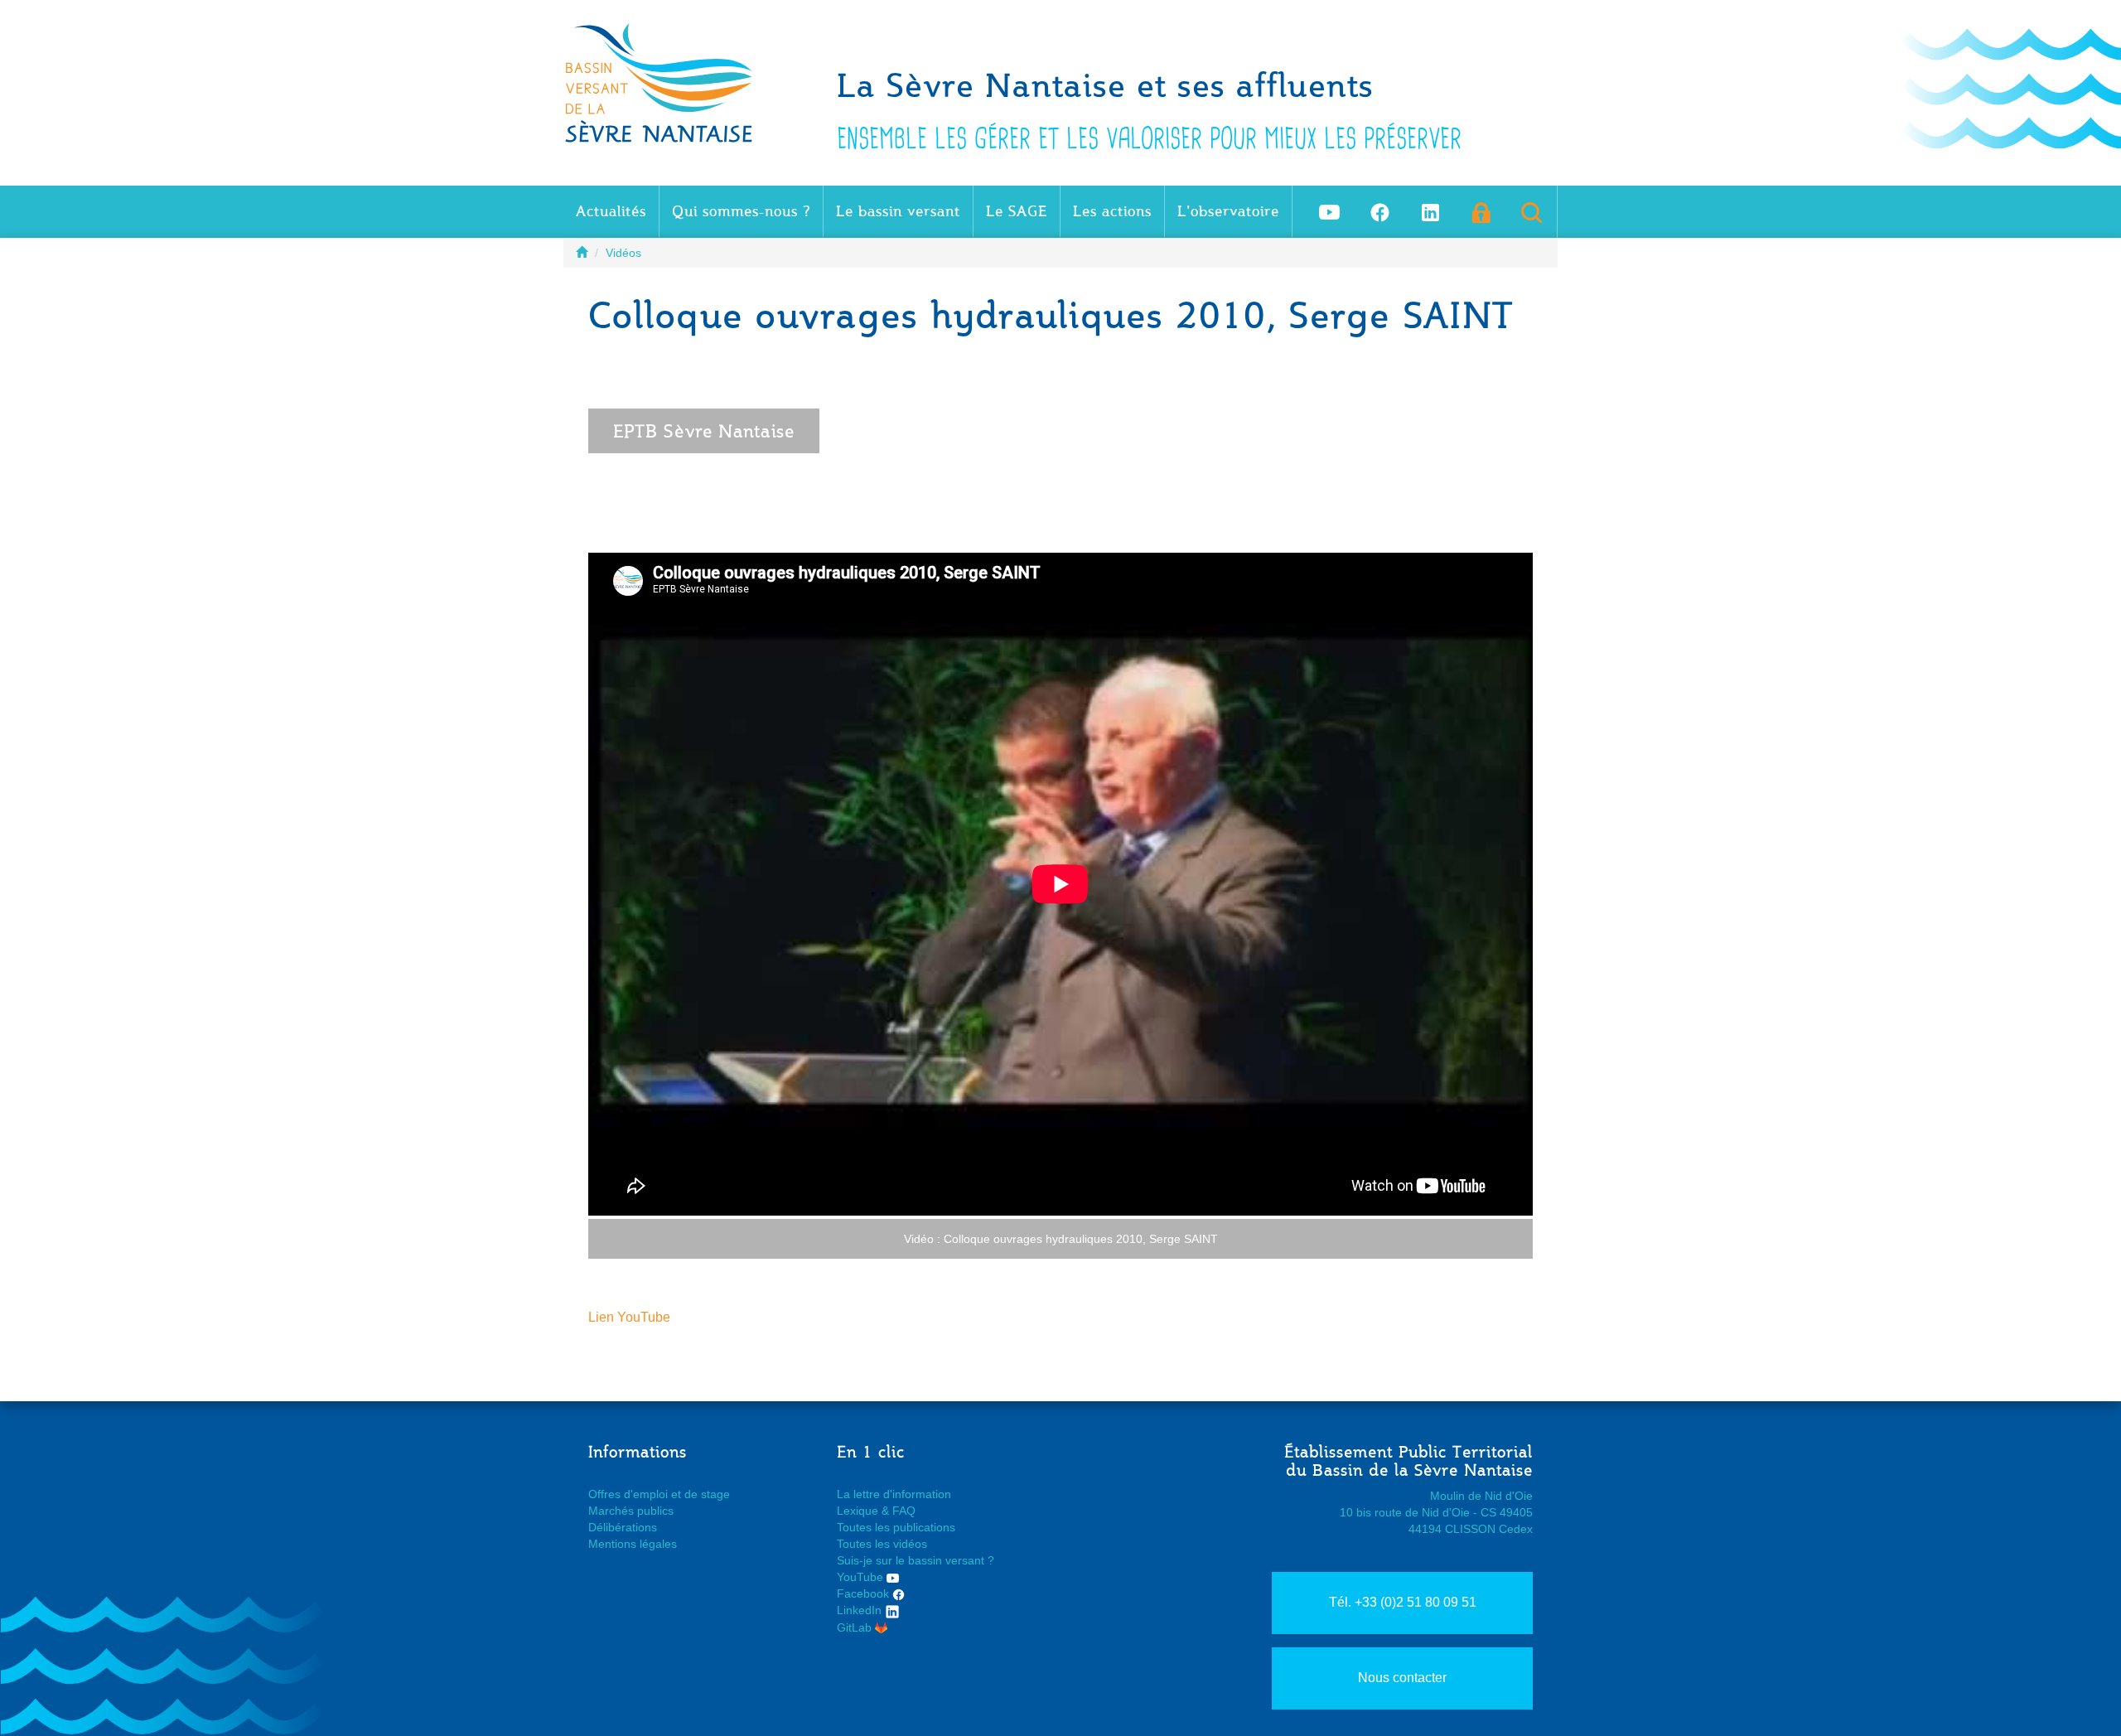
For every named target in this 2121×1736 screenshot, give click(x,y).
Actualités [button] (611, 211)
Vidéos (623, 253)
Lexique (858, 1511)
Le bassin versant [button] (898, 211)
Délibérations (623, 1527)
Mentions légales (633, 1544)
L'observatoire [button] (1228, 211)
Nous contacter (1402, 1678)
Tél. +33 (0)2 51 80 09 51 (1403, 1602)
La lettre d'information (894, 1494)
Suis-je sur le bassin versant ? (916, 1560)
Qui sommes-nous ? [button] (741, 211)
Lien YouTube (629, 1317)
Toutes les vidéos (882, 1544)
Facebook (865, 1593)
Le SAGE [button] (1017, 211)
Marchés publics (631, 1511)
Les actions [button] (1112, 211)
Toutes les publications (896, 1527)
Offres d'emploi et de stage (659, 1494)
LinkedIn (861, 1610)
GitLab (856, 1627)
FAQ (904, 1511)
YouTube (862, 1577)
